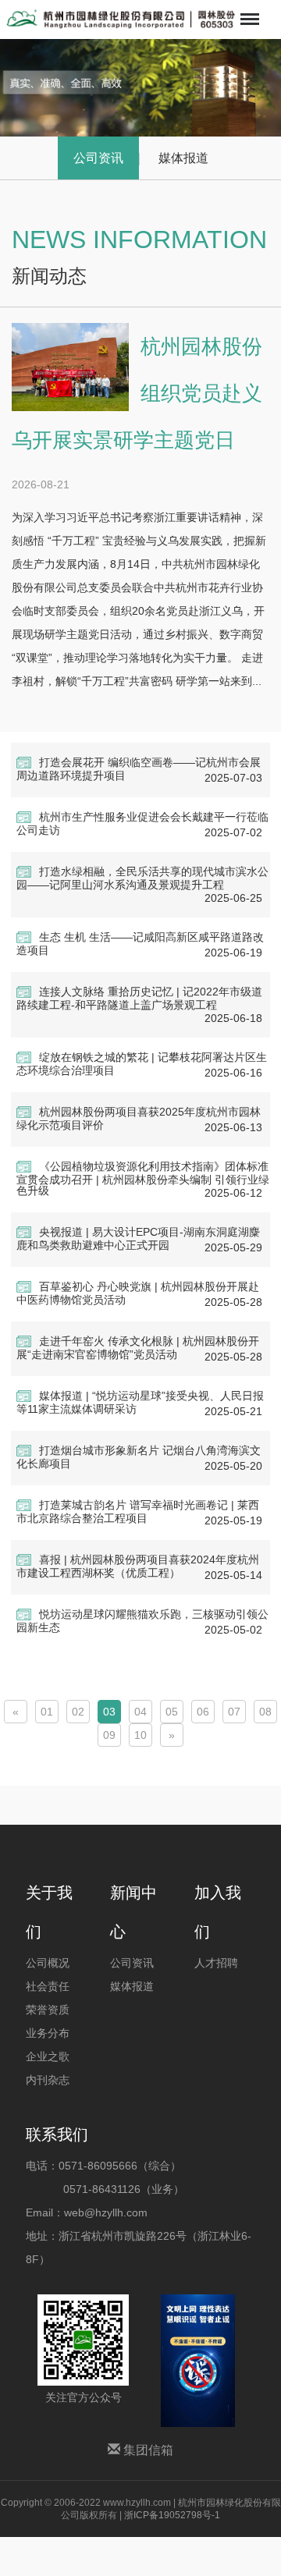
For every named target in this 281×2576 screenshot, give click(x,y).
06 (203, 1712)
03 (109, 1712)
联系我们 (57, 2134)
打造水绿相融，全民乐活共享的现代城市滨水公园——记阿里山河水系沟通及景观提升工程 (142, 878)
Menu (248, 9)
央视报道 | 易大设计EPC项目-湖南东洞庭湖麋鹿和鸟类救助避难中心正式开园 (138, 1238)
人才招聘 (216, 1963)
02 (78, 1712)
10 (140, 1735)
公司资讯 (98, 158)
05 (172, 1712)
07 (234, 1712)
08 (265, 1712)
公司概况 (48, 1963)
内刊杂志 (48, 2080)
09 (109, 1735)
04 (140, 1712)
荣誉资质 (48, 2010)
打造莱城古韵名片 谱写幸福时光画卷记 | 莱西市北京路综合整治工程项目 (138, 1512)
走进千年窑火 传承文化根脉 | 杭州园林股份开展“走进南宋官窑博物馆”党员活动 (138, 1348)
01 (47, 1712)
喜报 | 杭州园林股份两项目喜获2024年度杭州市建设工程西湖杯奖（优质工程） (138, 1566)
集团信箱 (147, 2450)
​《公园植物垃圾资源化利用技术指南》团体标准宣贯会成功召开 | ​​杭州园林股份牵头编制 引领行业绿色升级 (143, 1178)
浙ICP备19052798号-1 (172, 2515)
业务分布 (48, 2033)
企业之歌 (48, 2056)
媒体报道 (183, 158)
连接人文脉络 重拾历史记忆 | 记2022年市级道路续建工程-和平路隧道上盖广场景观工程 (139, 998)
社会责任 (48, 1986)
